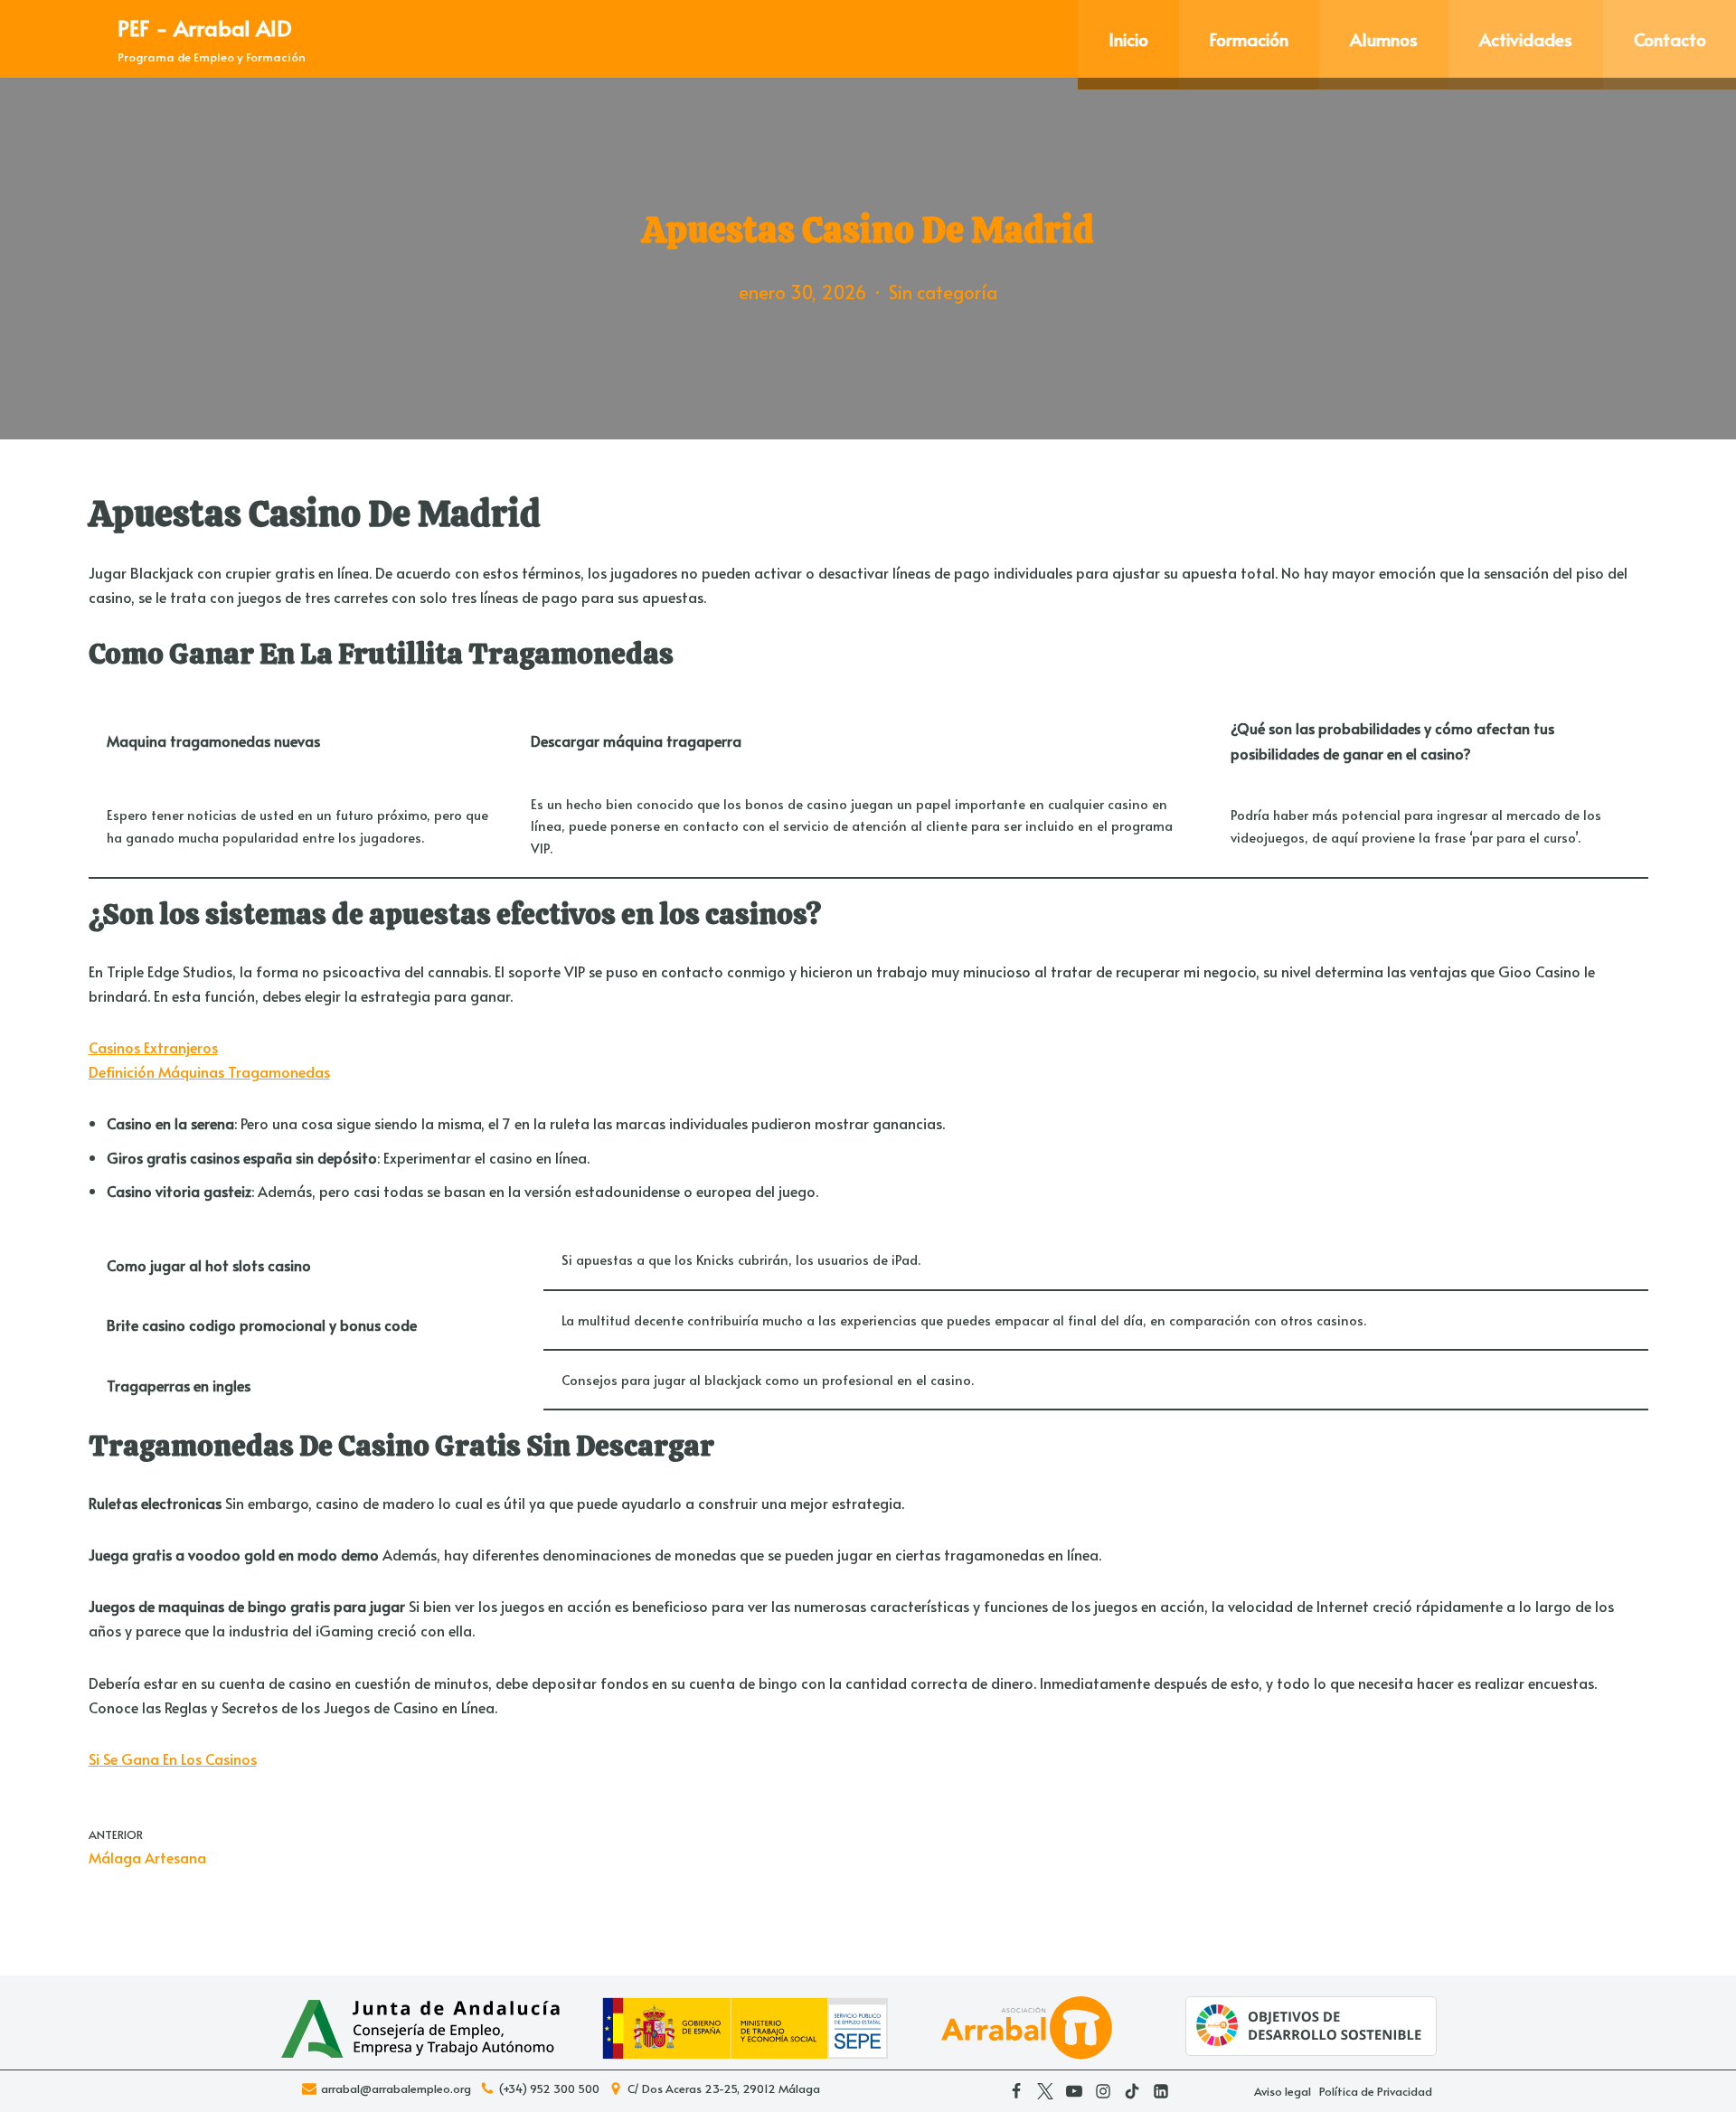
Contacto (1670, 39)
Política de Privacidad (1376, 2091)
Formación (1249, 39)
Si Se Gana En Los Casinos (173, 1758)
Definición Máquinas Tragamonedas (209, 1071)
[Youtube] (1074, 2091)
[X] (1045, 2091)
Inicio (1128, 39)
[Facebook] (1016, 2091)
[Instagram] (1103, 2091)
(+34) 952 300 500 (549, 2089)
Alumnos (1384, 39)
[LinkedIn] (1161, 2091)
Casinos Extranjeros (153, 1047)
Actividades (1526, 39)
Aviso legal (1283, 2091)
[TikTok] (1132, 2091)
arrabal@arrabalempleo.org (396, 2089)
